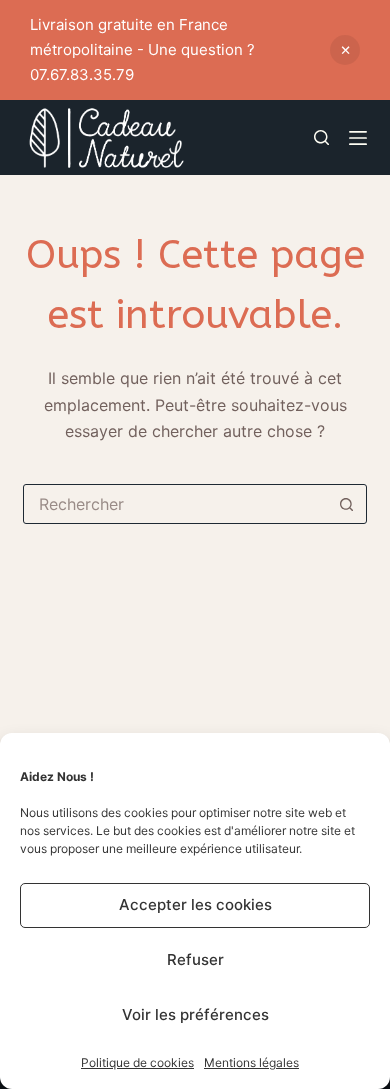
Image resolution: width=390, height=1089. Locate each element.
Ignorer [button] (345, 50)
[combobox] (175, 504)
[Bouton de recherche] (347, 504)
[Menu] (358, 138)
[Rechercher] (321, 137)
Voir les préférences (195, 1014)
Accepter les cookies (195, 904)
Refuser (195, 959)
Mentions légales (251, 1062)
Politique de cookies (137, 1062)
